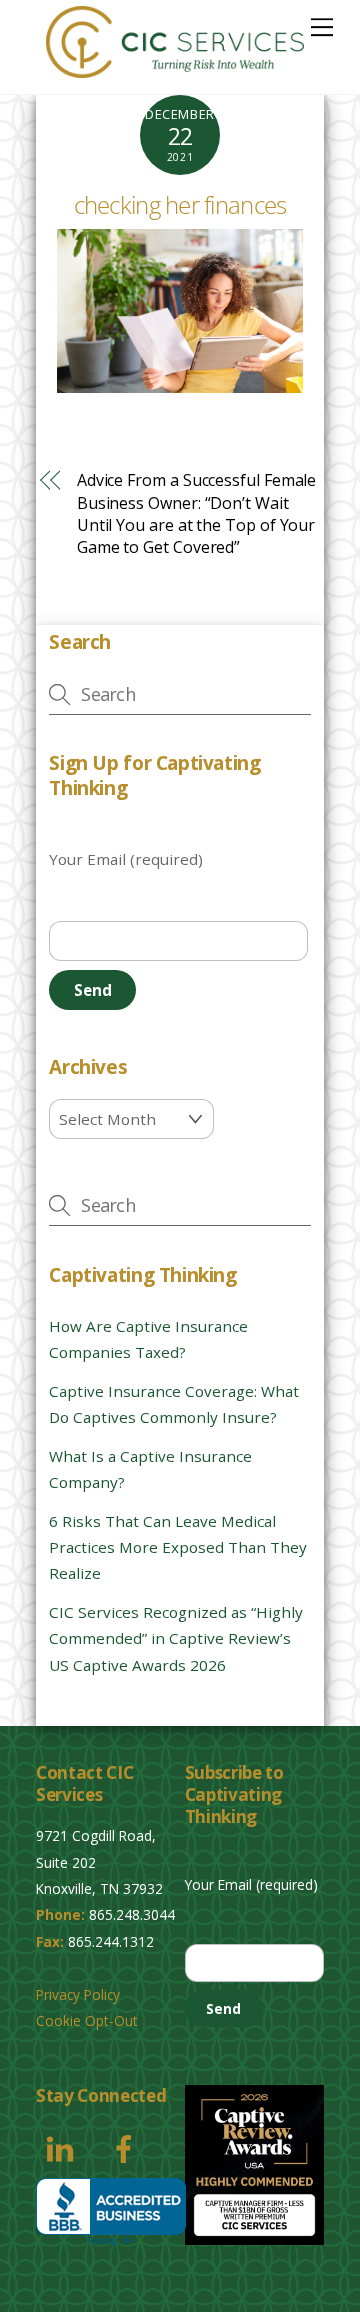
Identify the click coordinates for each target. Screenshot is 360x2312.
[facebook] (127, 2146)
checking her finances (180, 204)
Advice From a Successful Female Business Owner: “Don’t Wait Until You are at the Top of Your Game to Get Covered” (197, 513)
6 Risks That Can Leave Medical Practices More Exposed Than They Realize (178, 1547)
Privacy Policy (78, 1994)
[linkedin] (63, 2146)
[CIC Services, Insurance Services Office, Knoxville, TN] (111, 2212)
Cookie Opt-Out (87, 2020)
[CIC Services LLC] (175, 68)
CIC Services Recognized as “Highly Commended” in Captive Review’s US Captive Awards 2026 (176, 1638)
